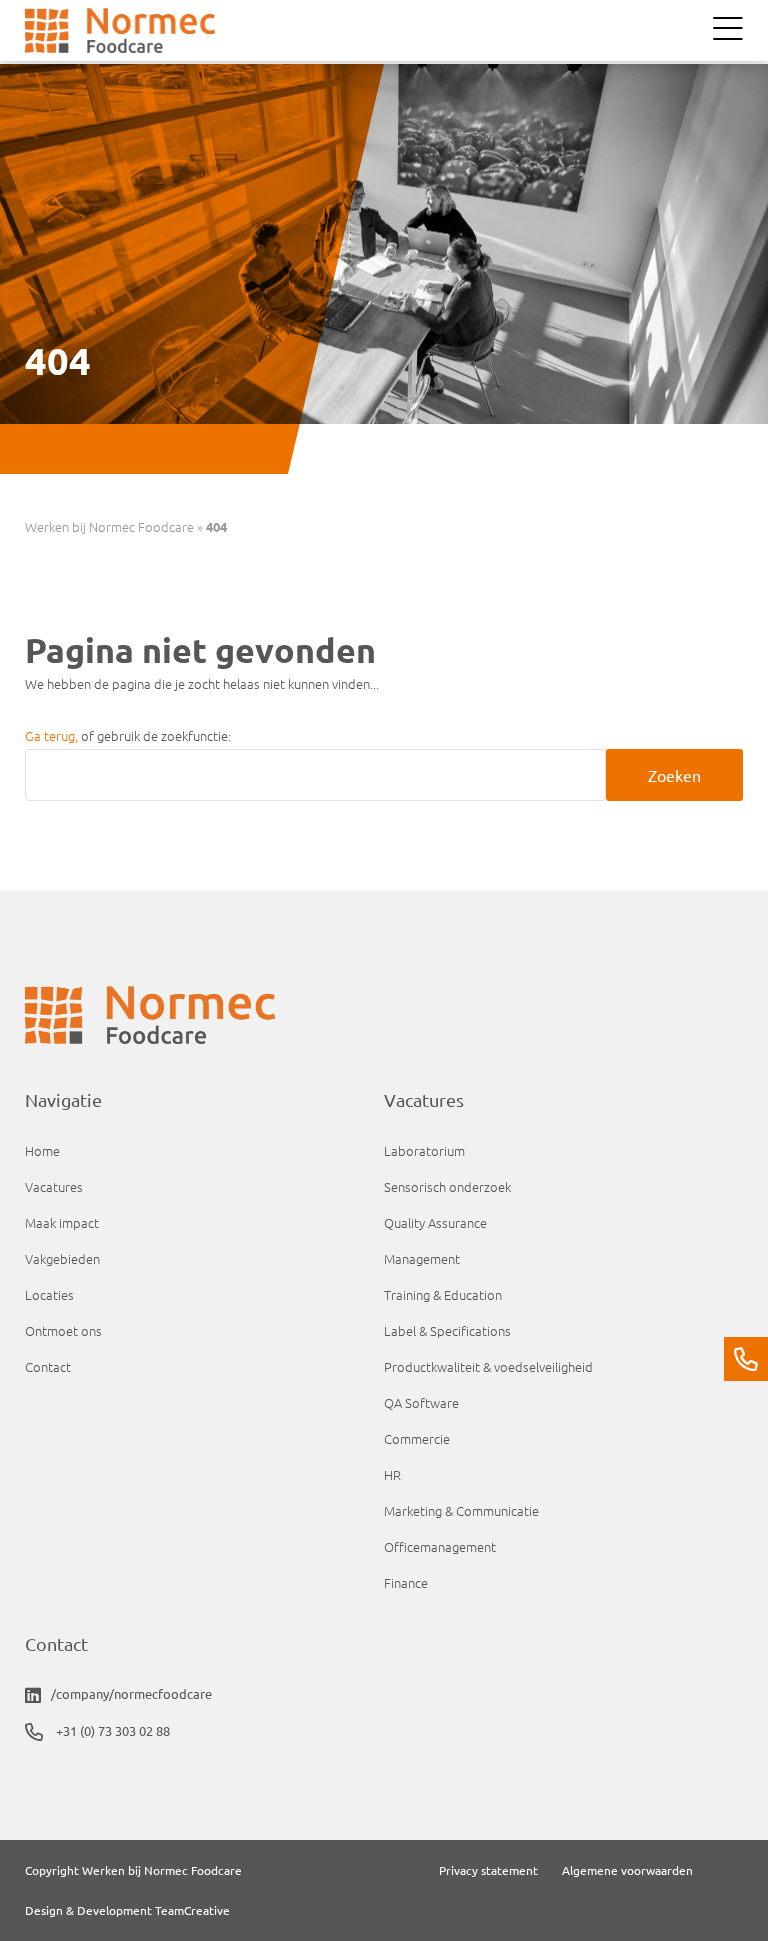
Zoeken (674, 775)
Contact (48, 1366)
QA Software (421, 1402)
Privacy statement (488, 1870)
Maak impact (62, 1222)
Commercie (417, 1438)
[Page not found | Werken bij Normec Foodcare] (120, 30)
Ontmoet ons (63, 1330)
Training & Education (443, 1294)
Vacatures (54, 1186)
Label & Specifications (447, 1330)
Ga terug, (53, 735)
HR (392, 1474)
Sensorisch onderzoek (447, 1186)
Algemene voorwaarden (627, 1870)
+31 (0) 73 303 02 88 (111, 1730)
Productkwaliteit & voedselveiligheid (488, 1366)
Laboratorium (424, 1150)
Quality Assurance (435, 1222)
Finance (406, 1582)
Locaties (49, 1294)
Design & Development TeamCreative (127, 1910)
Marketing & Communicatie (461, 1510)
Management (422, 1258)
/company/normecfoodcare (131, 1693)
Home (42, 1150)
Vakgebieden (62, 1258)
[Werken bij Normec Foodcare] (384, 1019)
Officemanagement (440, 1546)
